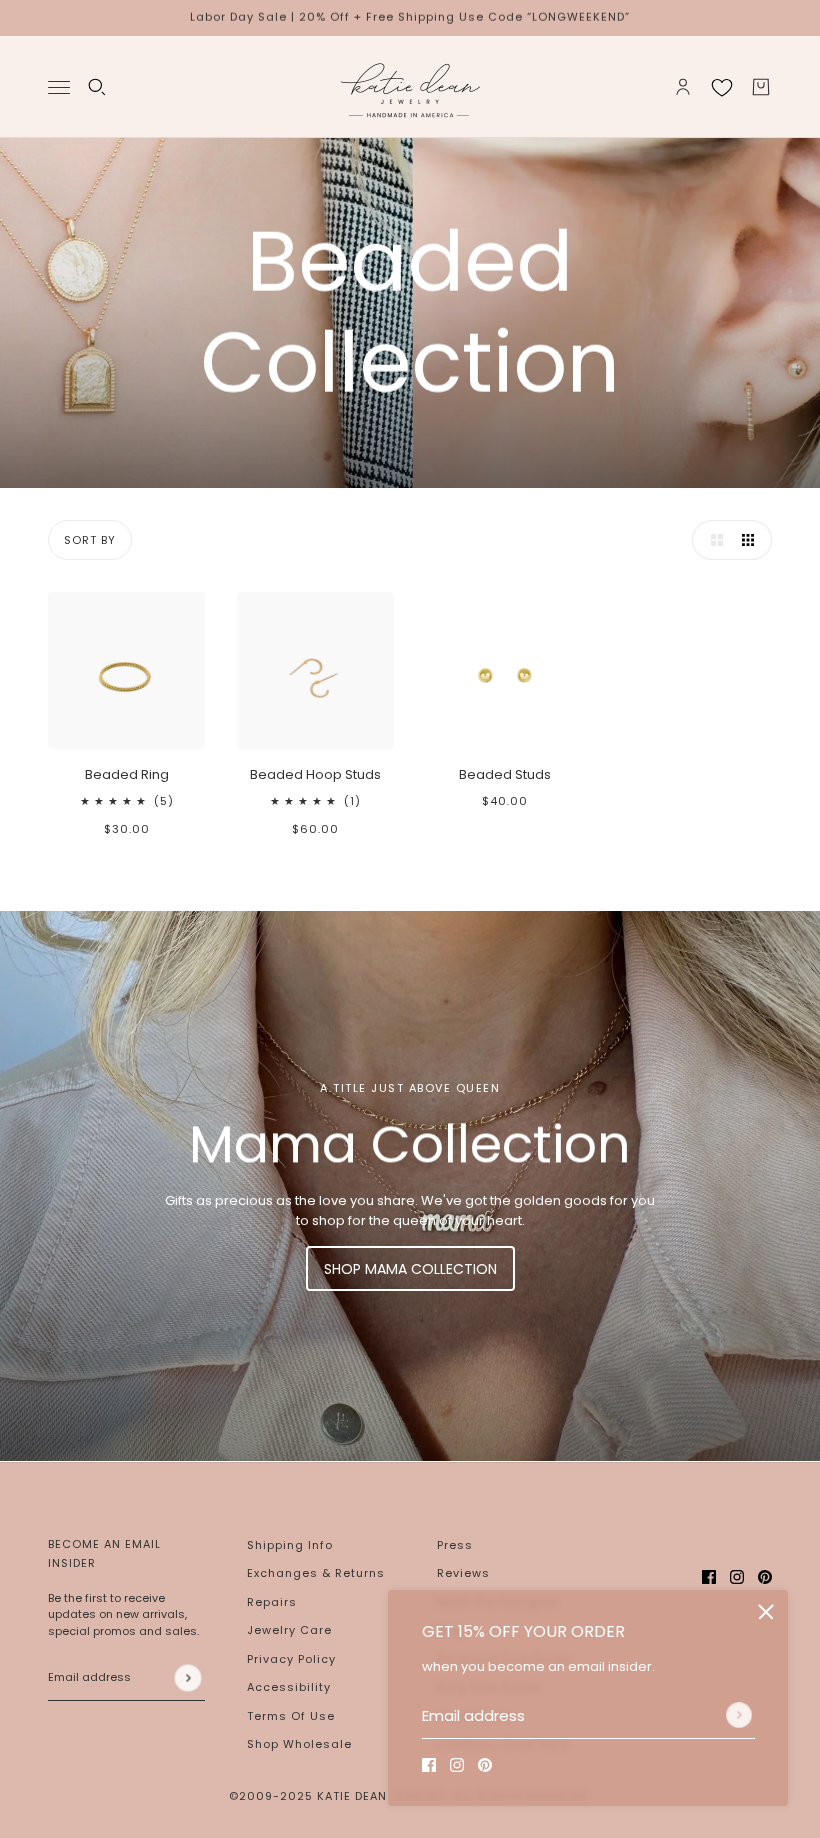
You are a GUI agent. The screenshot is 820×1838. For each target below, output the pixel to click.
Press (455, 1545)
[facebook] (429, 1765)
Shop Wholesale (299, 1744)
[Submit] (739, 1715)
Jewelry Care (289, 1630)
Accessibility (289, 1687)
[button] (712, 540)
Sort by (90, 540)
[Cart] (761, 87)
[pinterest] (485, 1765)
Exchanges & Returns (316, 1573)
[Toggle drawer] (59, 86)
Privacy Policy (291, 1659)
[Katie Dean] (410, 87)
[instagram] (457, 1765)
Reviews (463, 1573)
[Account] (683, 87)
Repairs (272, 1602)
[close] (766, 1612)
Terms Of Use (291, 1716)
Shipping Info (290, 1545)
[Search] (97, 87)
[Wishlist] (722, 87)
